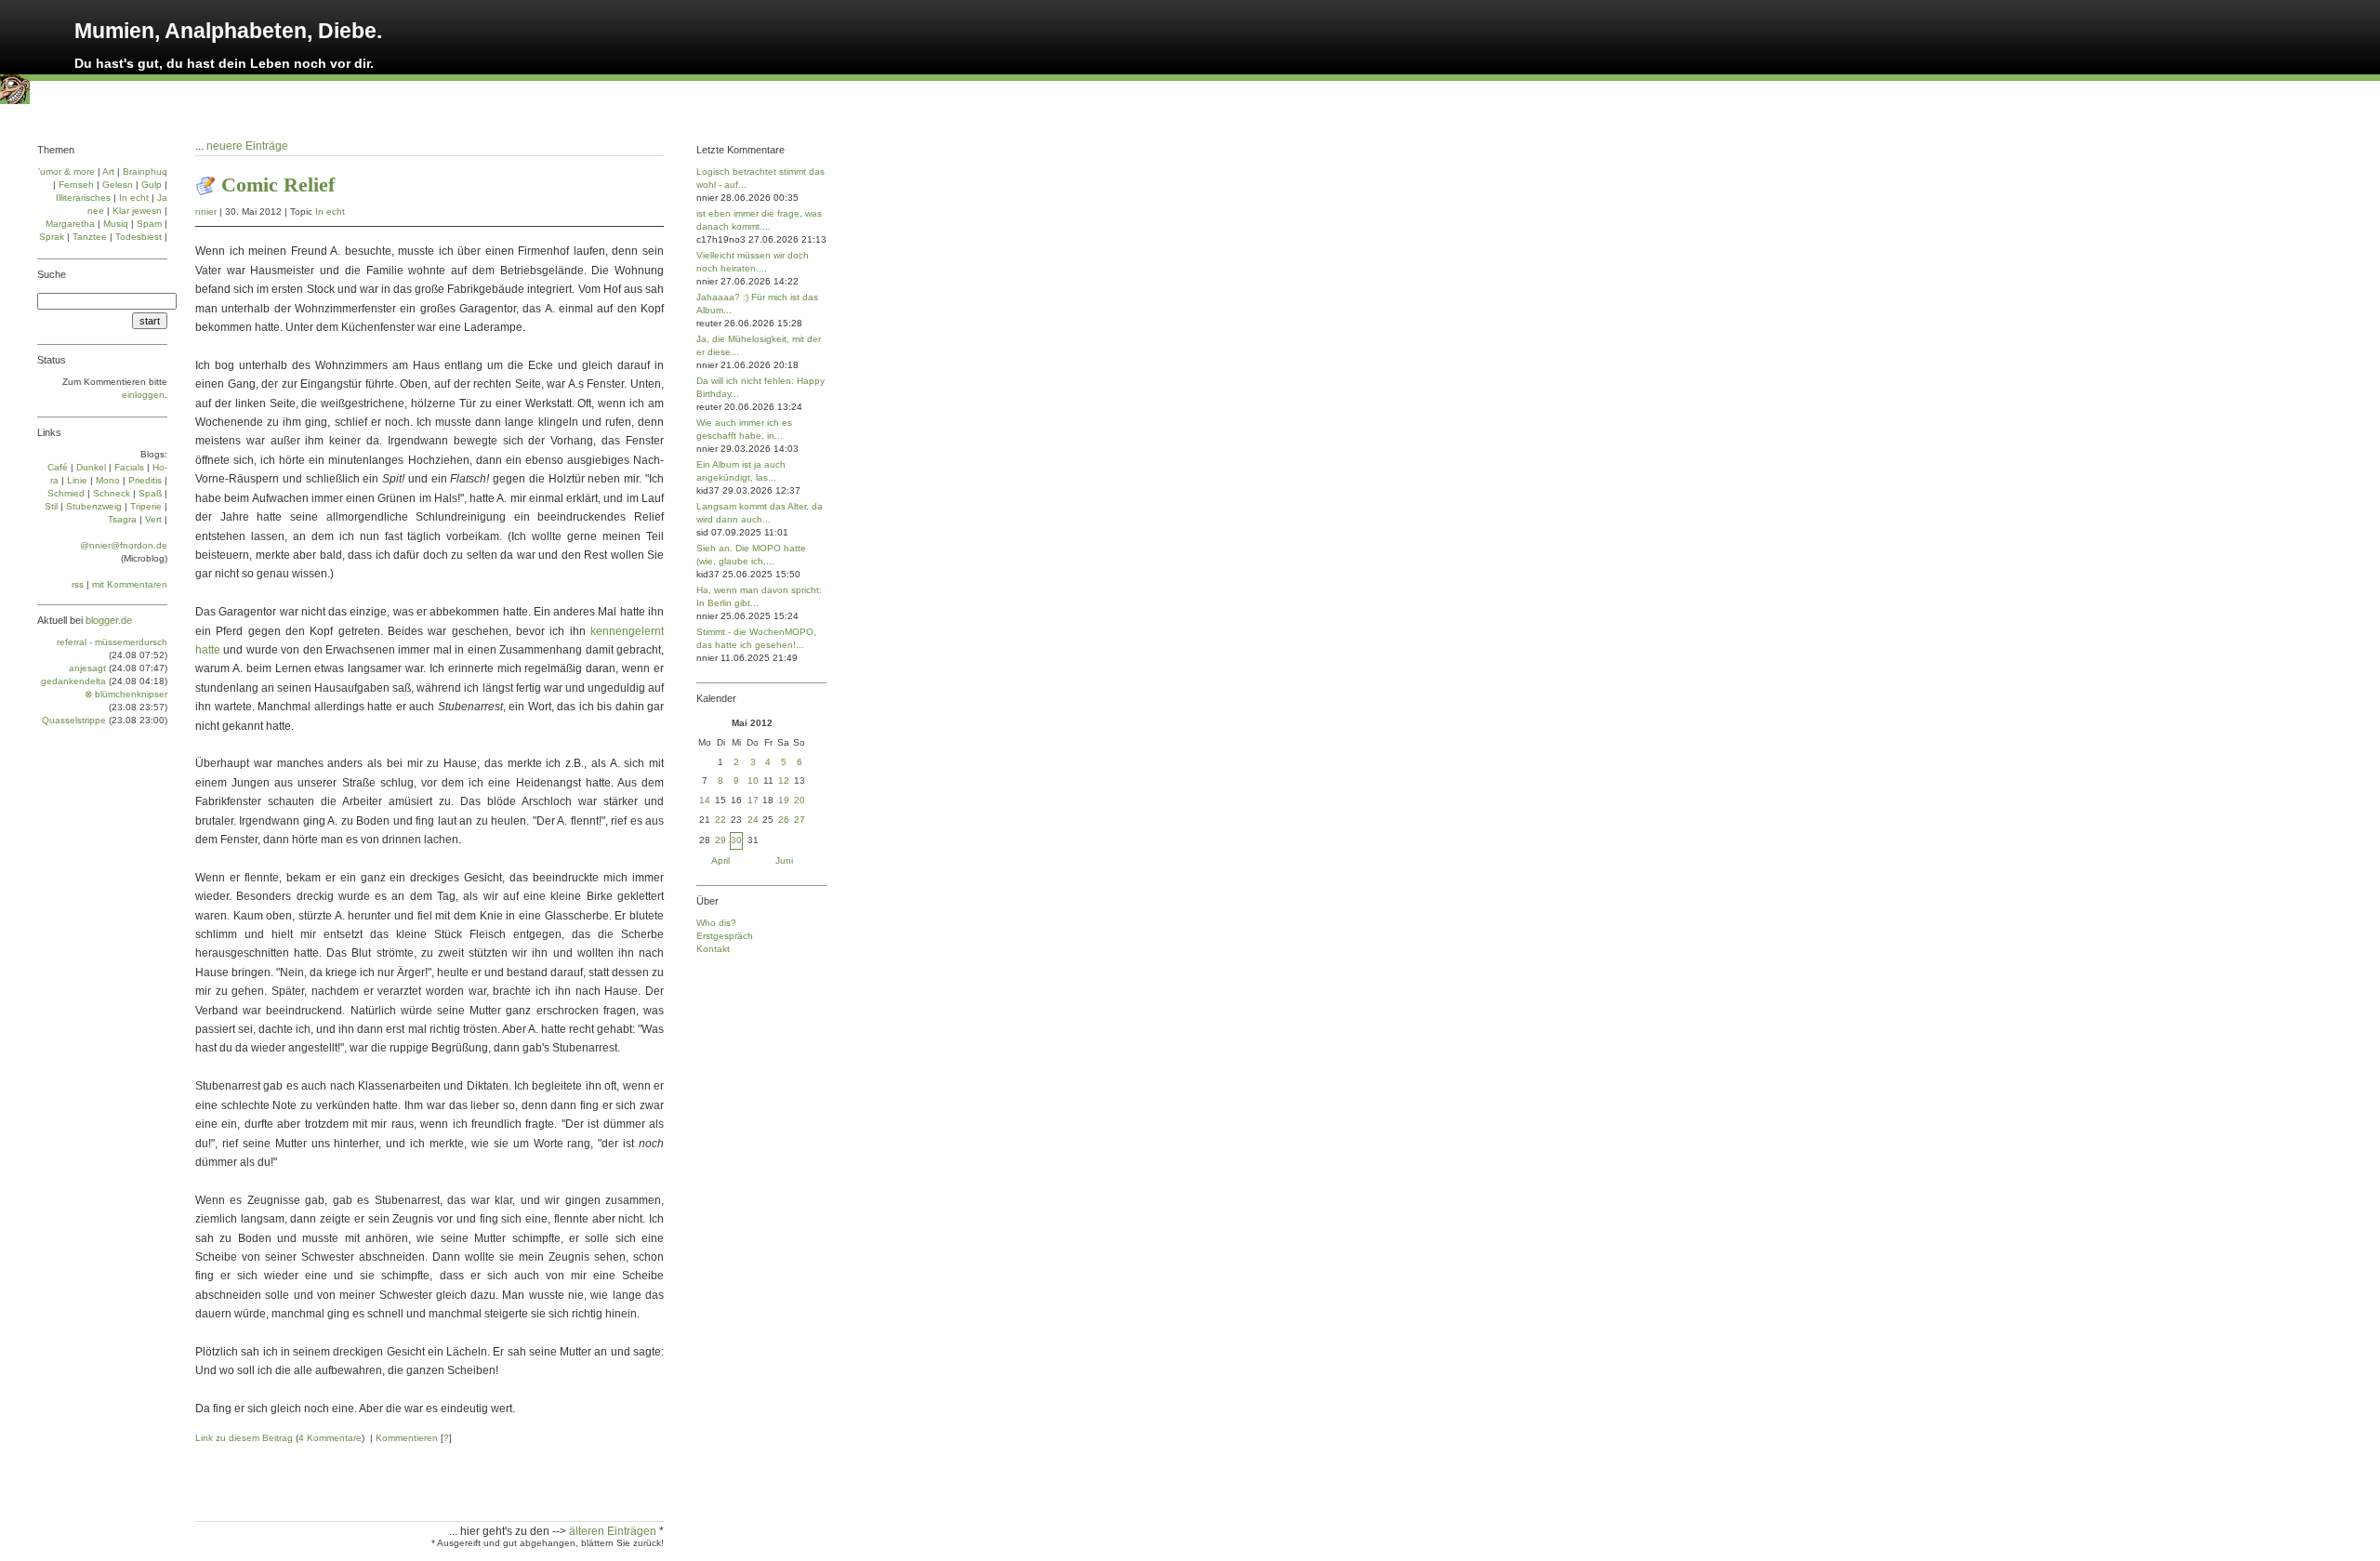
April (721, 860)
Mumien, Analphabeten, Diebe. (228, 31)
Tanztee (90, 237)
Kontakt (713, 949)
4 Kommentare (330, 1438)
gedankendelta (73, 681)
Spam (149, 224)
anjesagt (87, 668)
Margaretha (70, 224)
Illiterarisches (83, 198)
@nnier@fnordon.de (124, 545)
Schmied (66, 493)
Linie (77, 480)
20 (800, 800)
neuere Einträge (247, 146)
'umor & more (66, 172)
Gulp (152, 185)
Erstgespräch (725, 936)
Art (108, 172)
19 (784, 800)
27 (800, 820)
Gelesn (118, 185)
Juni (784, 860)
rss (78, 584)
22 (721, 820)
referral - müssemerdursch (112, 642)
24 (753, 820)
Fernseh (76, 185)
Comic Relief (278, 185)
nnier (206, 212)
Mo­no (108, 480)
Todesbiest (139, 237)
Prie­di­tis (145, 480)
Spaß (150, 493)
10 (753, 780)
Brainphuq (145, 172)
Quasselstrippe (74, 720)
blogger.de (109, 620)
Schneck (112, 493)
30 (736, 840)
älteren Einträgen (614, 1531)
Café (58, 467)
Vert (153, 519)
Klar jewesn (137, 211)
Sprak (52, 237)
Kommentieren (407, 1438)
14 (705, 800)
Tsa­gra (122, 519)
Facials (129, 467)
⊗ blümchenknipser (126, 694)
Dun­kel (91, 467)
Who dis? (716, 923)
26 (784, 820)
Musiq (116, 224)
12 (784, 780)
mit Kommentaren (130, 584)
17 (753, 800)
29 (721, 840)
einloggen (143, 395)
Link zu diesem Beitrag (244, 1438)
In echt (330, 212)
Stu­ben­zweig (94, 506)
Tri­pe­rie (146, 506)
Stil (51, 506)
